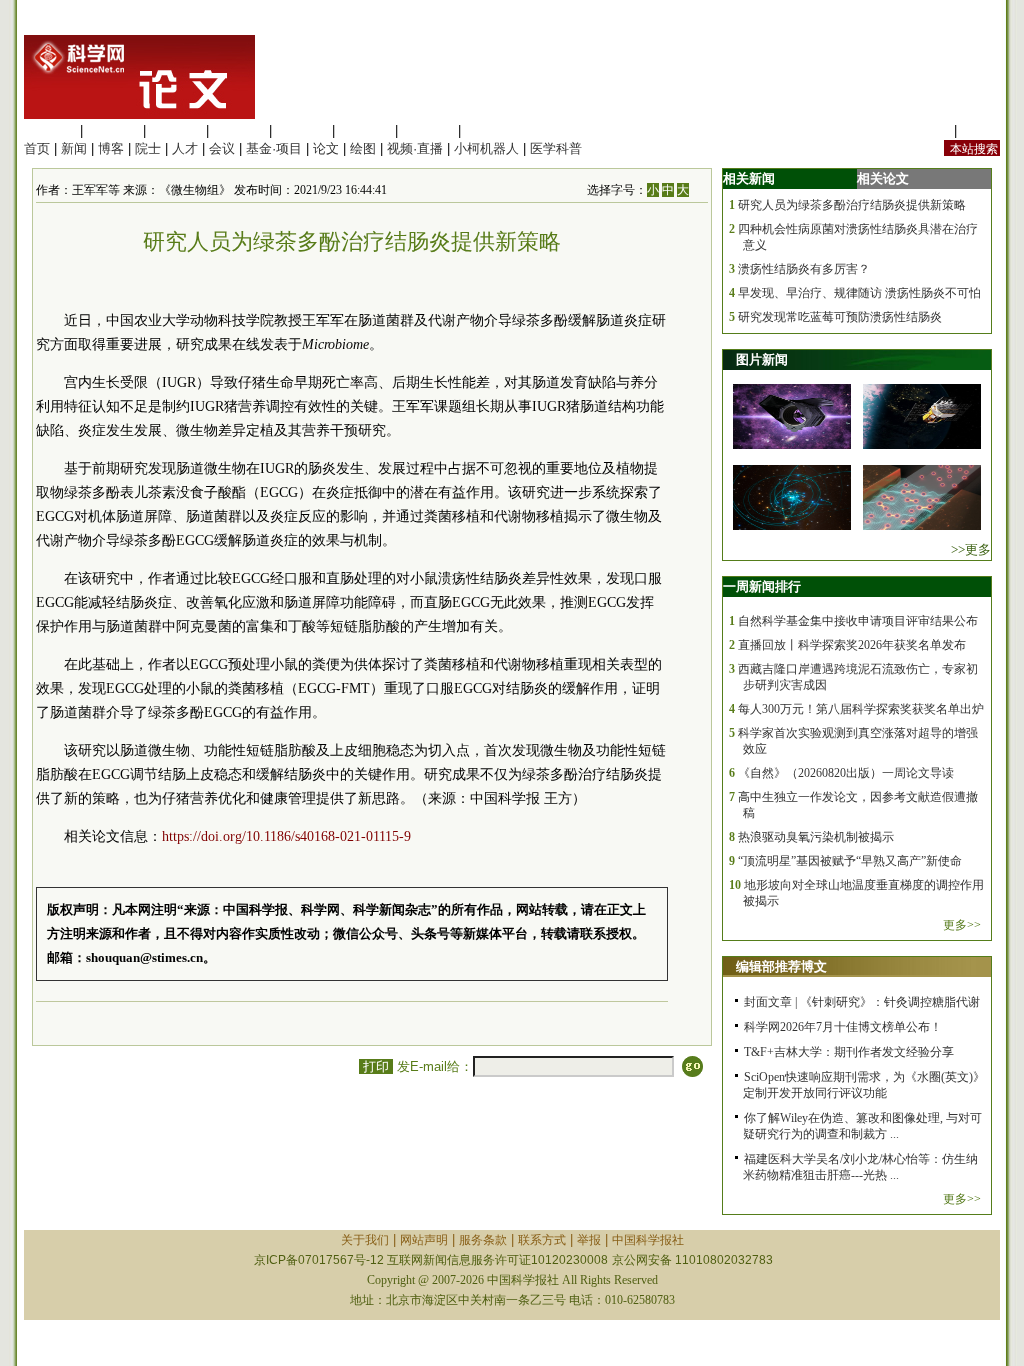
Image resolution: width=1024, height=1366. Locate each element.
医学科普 (556, 148)
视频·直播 (415, 148)
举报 (589, 1240)
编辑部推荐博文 (781, 966)
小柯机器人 (486, 148)
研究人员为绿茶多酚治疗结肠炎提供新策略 (852, 205)
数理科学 (428, 130)
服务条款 (483, 1240)
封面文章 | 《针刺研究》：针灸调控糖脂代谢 (862, 1002)
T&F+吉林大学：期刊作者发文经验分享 (849, 1052)
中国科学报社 (648, 1240)
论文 (326, 148)
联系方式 (542, 1240)
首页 (37, 148)
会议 (222, 148)
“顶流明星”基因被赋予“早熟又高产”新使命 (850, 861)
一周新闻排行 (762, 586)
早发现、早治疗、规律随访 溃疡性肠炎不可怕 (859, 293)
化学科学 (176, 130)
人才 (185, 148)
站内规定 (924, 130)
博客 (111, 148)
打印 (376, 1066)
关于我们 (365, 1240)
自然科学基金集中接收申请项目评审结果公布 (858, 621)
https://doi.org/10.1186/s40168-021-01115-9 (286, 836)
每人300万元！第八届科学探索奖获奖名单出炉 (861, 709)
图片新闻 (762, 359)
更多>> (962, 925)
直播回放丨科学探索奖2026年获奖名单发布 (852, 645)
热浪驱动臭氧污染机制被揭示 (816, 837)
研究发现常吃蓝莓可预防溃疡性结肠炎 (840, 317)
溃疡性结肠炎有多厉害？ (804, 269)
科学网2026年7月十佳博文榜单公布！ (843, 1027)
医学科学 (113, 130)
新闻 (74, 148)
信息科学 (302, 130)
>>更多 (971, 549)
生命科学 (50, 130)
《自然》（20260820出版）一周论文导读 (846, 773)
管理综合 (491, 130)
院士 (148, 148)
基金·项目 (274, 148)
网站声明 (424, 1240)
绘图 (363, 148)
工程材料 (239, 130)
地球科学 (365, 130)
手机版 (980, 130)
